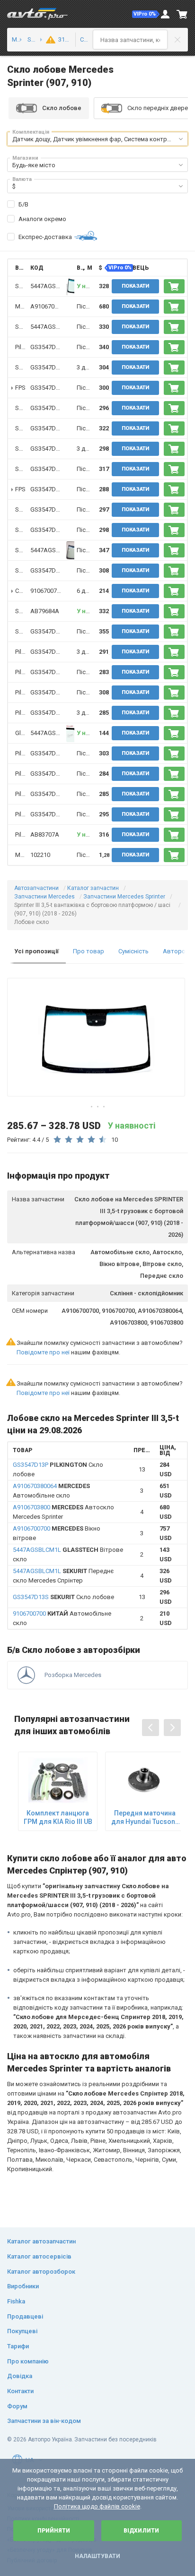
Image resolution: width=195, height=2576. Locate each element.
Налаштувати (97, 2556)
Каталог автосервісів (39, 2256)
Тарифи (18, 2346)
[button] (146, 14)
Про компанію (28, 2361)
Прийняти (54, 2531)
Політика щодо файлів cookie (97, 2506)
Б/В (23, 204)
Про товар (89, 951)
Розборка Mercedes (73, 1675)
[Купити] (174, 286)
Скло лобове (63, 1597)
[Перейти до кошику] (182, 14)
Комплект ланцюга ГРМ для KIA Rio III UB (58, 1817)
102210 (40, 855)
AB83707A (45, 834)
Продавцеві (25, 2316)
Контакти (20, 2391)
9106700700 (47, 591)
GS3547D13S (48, 367)
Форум (17, 2406)
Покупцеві (22, 2331)
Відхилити (141, 2531)
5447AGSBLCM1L (54, 286)
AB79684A (45, 611)
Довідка (20, 2376)
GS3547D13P (48, 347)
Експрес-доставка (45, 237)
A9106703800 (49, 306)
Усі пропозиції (36, 951)
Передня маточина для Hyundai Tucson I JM (145, 1818)
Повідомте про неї (43, 1352)
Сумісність (133, 951)
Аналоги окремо (42, 219)
